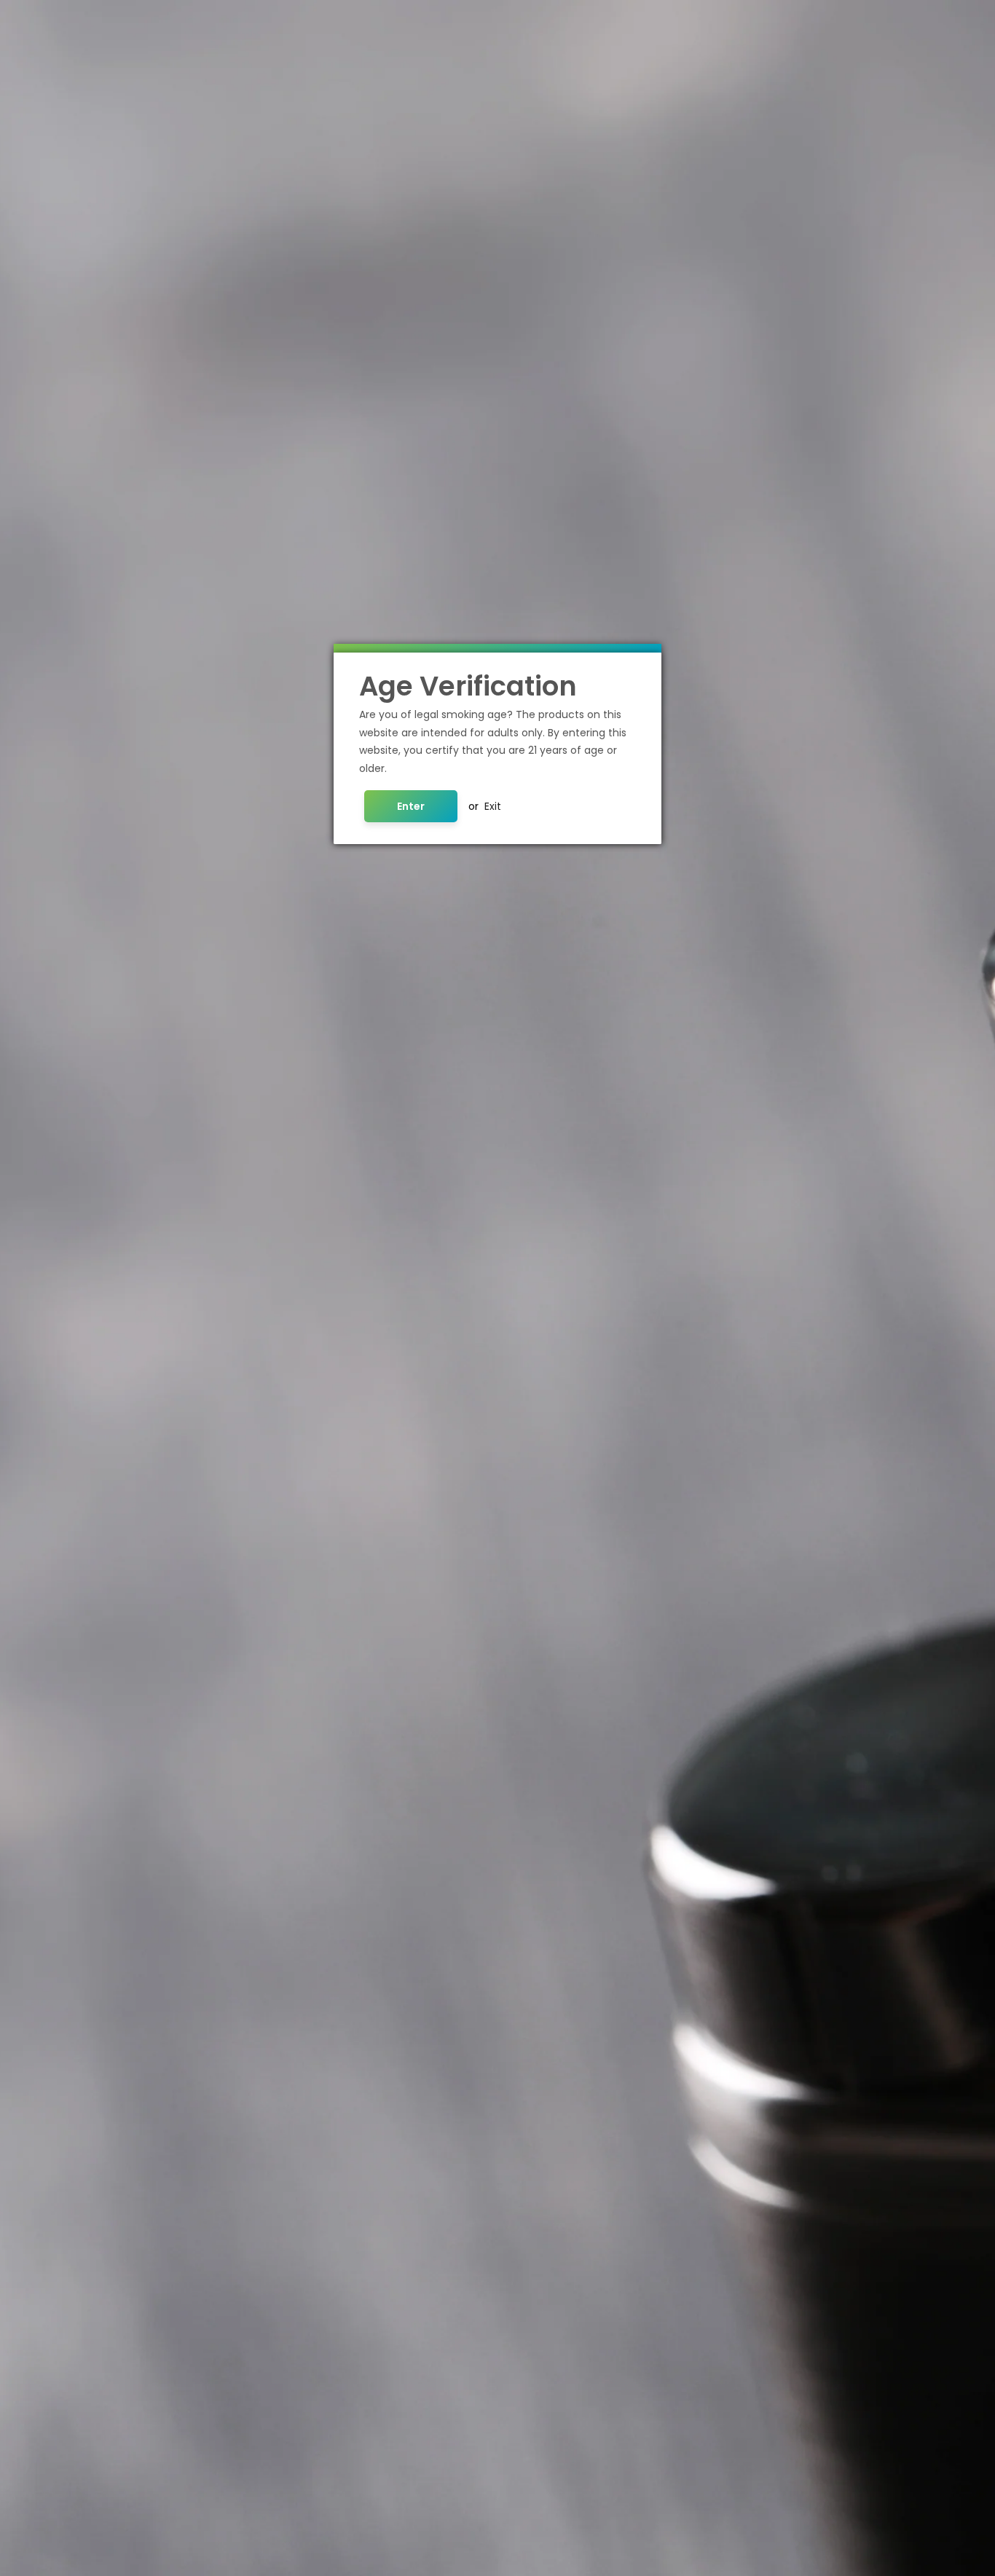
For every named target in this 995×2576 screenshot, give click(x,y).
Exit (493, 806)
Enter (411, 806)
